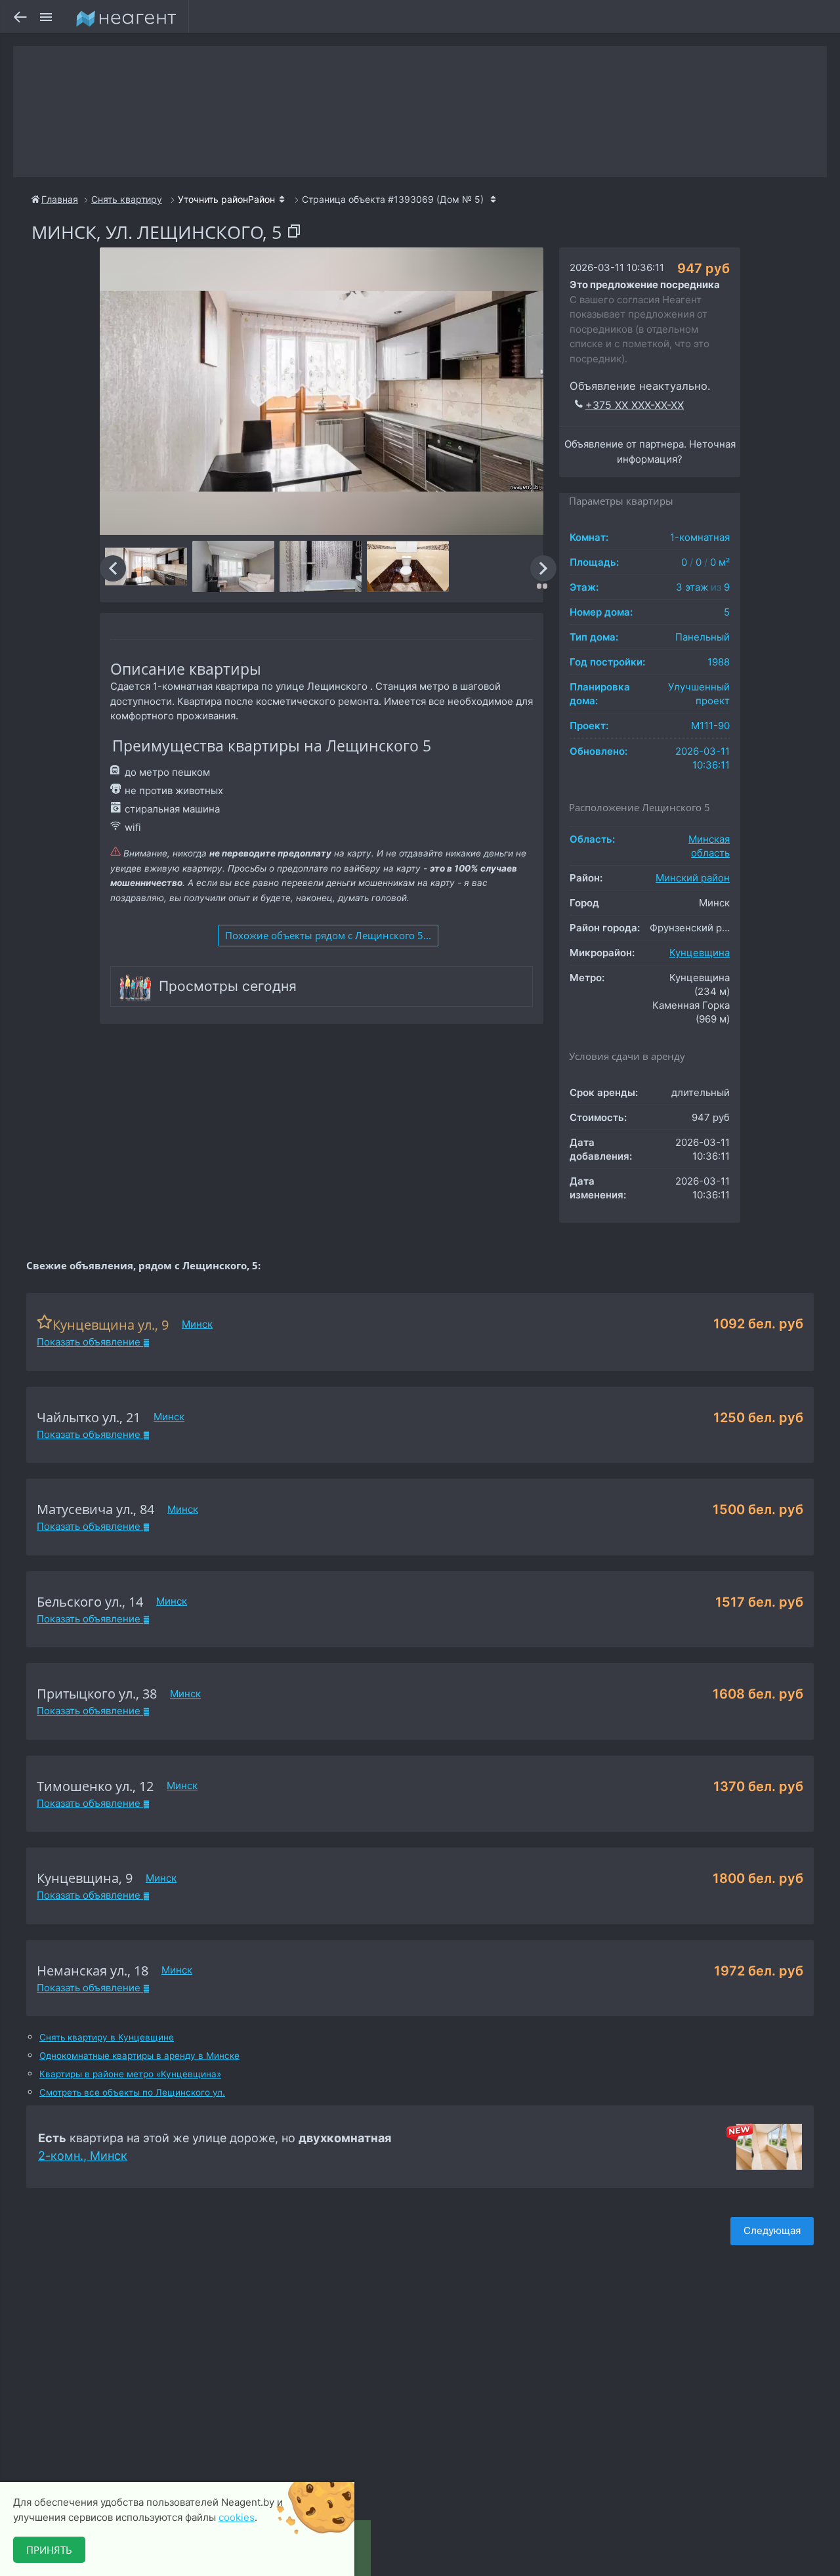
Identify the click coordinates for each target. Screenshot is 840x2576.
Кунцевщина (700, 953)
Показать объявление (90, 1342)
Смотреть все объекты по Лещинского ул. (132, 2093)
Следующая (772, 2230)
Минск (197, 1324)
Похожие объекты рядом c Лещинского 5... (328, 935)
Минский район (693, 878)
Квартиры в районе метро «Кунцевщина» (130, 2074)
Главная (60, 199)
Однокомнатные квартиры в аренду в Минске (139, 2056)
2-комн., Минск (83, 2156)
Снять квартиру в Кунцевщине (107, 2038)
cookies (237, 2517)
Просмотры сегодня (228, 986)
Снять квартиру (127, 199)
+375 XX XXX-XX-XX (635, 405)
